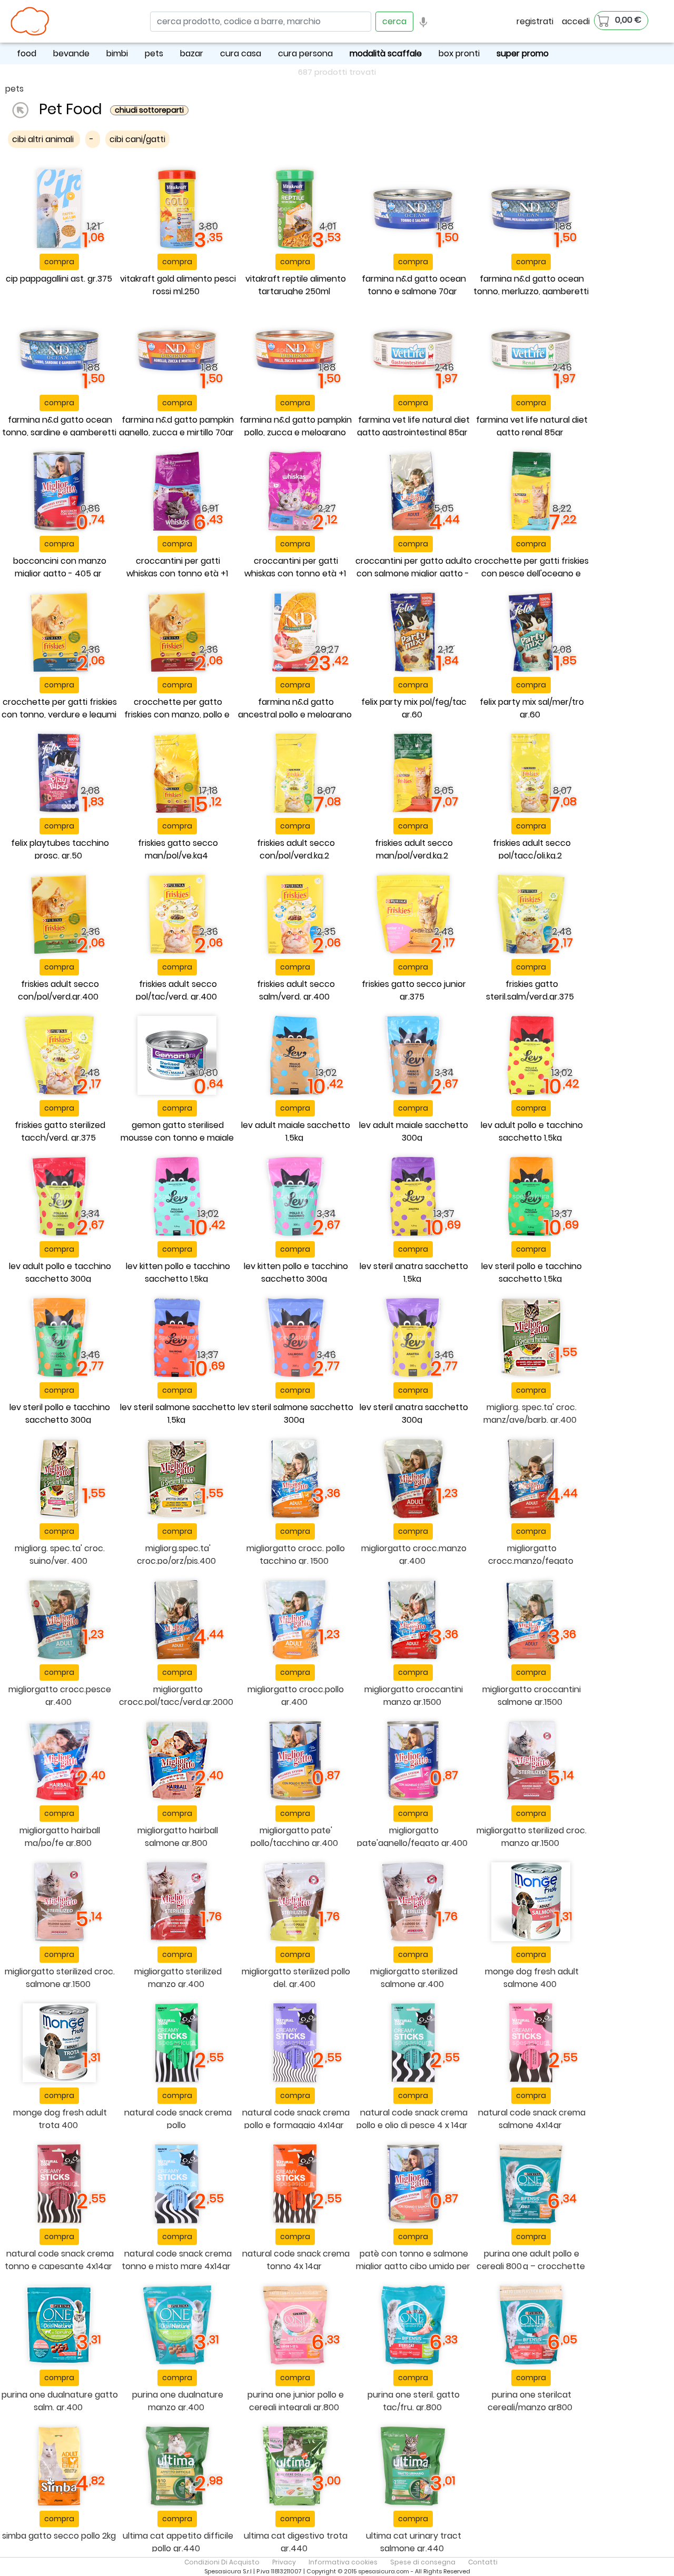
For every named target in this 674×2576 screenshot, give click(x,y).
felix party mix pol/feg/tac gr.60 (414, 708)
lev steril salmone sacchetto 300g (296, 1414)
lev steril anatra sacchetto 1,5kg (414, 1272)
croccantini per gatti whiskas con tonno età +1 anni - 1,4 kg (177, 573)
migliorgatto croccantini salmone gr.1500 (532, 1696)
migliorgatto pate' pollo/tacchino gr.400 (294, 1837)
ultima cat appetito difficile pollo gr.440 (178, 2542)
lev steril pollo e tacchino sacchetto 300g (60, 1414)
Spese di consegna (423, 2562)
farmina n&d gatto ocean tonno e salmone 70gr (414, 285)
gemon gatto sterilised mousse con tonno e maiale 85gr (177, 1138)
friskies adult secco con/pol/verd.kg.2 (296, 849)
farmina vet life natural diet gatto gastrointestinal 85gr (413, 426)
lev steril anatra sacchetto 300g (414, 1414)
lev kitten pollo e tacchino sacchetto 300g (296, 1272)
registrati (535, 21)
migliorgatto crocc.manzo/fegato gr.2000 (531, 1561)
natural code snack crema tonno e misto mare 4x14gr (177, 2260)
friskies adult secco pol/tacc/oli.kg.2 (532, 849)
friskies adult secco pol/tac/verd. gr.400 (176, 990)
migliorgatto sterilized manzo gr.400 (178, 1978)
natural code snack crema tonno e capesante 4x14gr (59, 2260)
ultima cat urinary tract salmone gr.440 (414, 2542)
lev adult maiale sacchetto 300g (414, 1131)
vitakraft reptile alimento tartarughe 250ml (296, 285)
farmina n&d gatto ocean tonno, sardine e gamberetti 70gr (59, 432)
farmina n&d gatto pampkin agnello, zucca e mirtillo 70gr (177, 426)
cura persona (305, 53)
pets (154, 53)
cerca (394, 21)
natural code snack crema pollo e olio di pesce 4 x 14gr (412, 2119)
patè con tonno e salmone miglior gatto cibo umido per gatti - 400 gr (413, 2266)
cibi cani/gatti (137, 139)
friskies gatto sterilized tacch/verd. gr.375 (60, 1131)
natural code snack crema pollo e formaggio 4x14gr (296, 2119)
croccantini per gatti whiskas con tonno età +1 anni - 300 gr (295, 573)
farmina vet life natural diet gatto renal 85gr (532, 426)
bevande (71, 53)
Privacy (284, 2562)
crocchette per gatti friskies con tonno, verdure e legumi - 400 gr (59, 715)
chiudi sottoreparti (149, 110)
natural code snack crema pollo (178, 2119)
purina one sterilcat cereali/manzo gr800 (530, 2401)
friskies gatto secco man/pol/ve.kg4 (178, 849)
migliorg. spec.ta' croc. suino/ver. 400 (60, 1555)
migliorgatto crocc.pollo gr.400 (296, 1696)
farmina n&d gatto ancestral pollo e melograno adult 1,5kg (295, 715)
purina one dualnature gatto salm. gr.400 (60, 2401)
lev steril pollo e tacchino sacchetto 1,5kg (532, 1272)
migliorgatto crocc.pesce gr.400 (60, 1696)
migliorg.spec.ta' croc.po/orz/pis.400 (176, 1555)
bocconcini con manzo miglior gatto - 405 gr (60, 567)
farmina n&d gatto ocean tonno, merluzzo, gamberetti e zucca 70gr (531, 291)
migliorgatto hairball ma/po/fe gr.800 (60, 1837)
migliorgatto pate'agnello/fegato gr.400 (412, 1837)
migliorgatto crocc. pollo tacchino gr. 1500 (296, 1555)
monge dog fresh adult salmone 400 (532, 1978)
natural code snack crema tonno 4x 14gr (296, 2260)
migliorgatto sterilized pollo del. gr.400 (296, 1978)
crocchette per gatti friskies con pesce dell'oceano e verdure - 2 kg (532, 573)
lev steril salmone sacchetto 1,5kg (178, 1414)
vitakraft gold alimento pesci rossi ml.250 (178, 285)
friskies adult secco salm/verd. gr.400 (296, 990)
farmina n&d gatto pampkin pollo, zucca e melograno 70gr (296, 432)
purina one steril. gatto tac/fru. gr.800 (414, 2401)
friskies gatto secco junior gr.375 (414, 990)
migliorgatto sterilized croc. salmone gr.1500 (60, 1978)
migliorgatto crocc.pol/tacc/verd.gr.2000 (176, 1696)
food (27, 53)
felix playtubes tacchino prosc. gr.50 (60, 849)
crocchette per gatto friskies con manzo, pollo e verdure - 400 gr (177, 715)
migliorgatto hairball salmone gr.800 (178, 1837)
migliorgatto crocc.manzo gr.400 (414, 1555)
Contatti (483, 2562)
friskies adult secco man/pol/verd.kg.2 (414, 849)
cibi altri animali (44, 139)
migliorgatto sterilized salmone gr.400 (414, 1978)
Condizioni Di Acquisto (222, 2562)
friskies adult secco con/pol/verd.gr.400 (58, 990)
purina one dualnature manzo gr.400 (178, 2401)
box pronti (459, 53)
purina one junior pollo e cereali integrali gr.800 (296, 2401)
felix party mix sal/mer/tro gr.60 (532, 708)
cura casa (241, 53)
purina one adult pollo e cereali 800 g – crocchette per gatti (531, 2266)
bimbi (117, 53)
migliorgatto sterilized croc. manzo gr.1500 (532, 1837)
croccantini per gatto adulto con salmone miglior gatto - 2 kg (414, 573)
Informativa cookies (343, 2562)
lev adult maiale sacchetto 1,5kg (296, 1131)
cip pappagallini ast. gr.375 (59, 279)
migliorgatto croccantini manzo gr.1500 (414, 1696)
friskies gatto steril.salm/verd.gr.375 (530, 990)
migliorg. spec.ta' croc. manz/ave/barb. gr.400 (530, 1414)
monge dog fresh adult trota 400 (60, 2119)
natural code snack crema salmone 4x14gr (532, 2119)
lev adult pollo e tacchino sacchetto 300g (60, 1272)
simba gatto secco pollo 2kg (59, 2536)
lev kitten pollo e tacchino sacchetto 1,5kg (178, 1272)
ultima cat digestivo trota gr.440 (296, 2542)
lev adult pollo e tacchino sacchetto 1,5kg (532, 1131)
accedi (576, 21)
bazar (192, 53)
